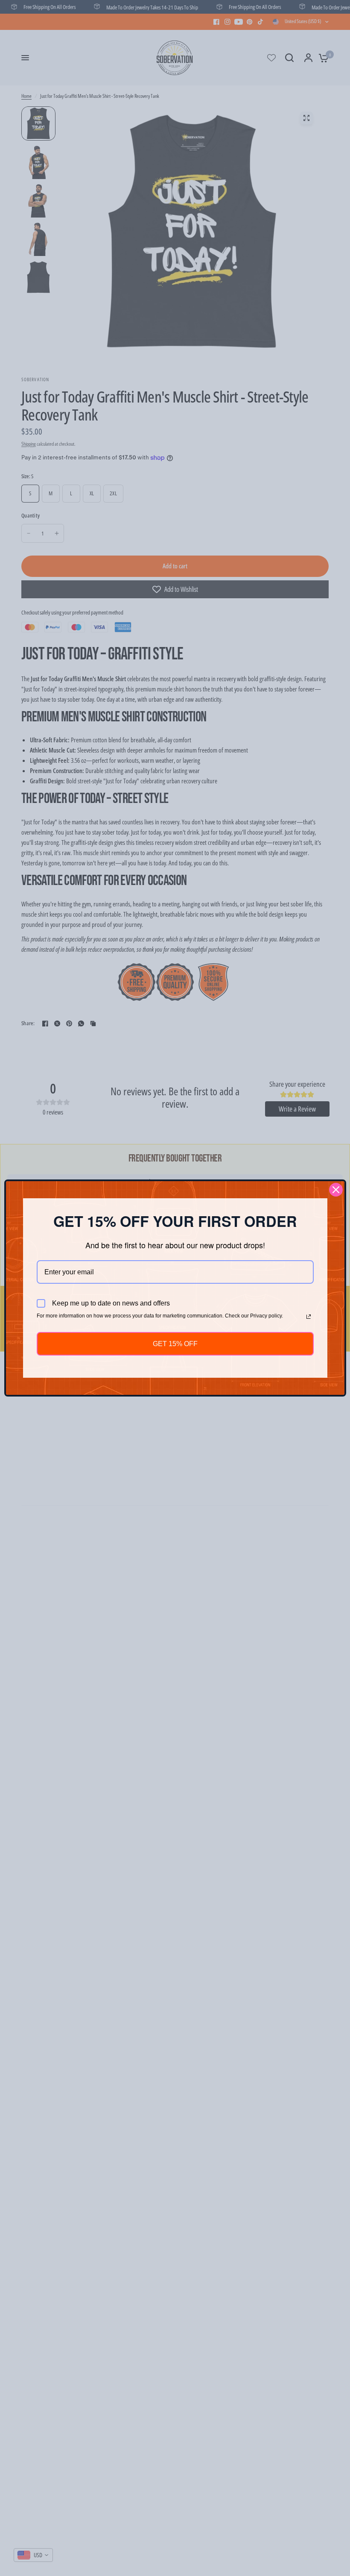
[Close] (336, 1190)
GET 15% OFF (175, 1344)
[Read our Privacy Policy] (309, 1317)
